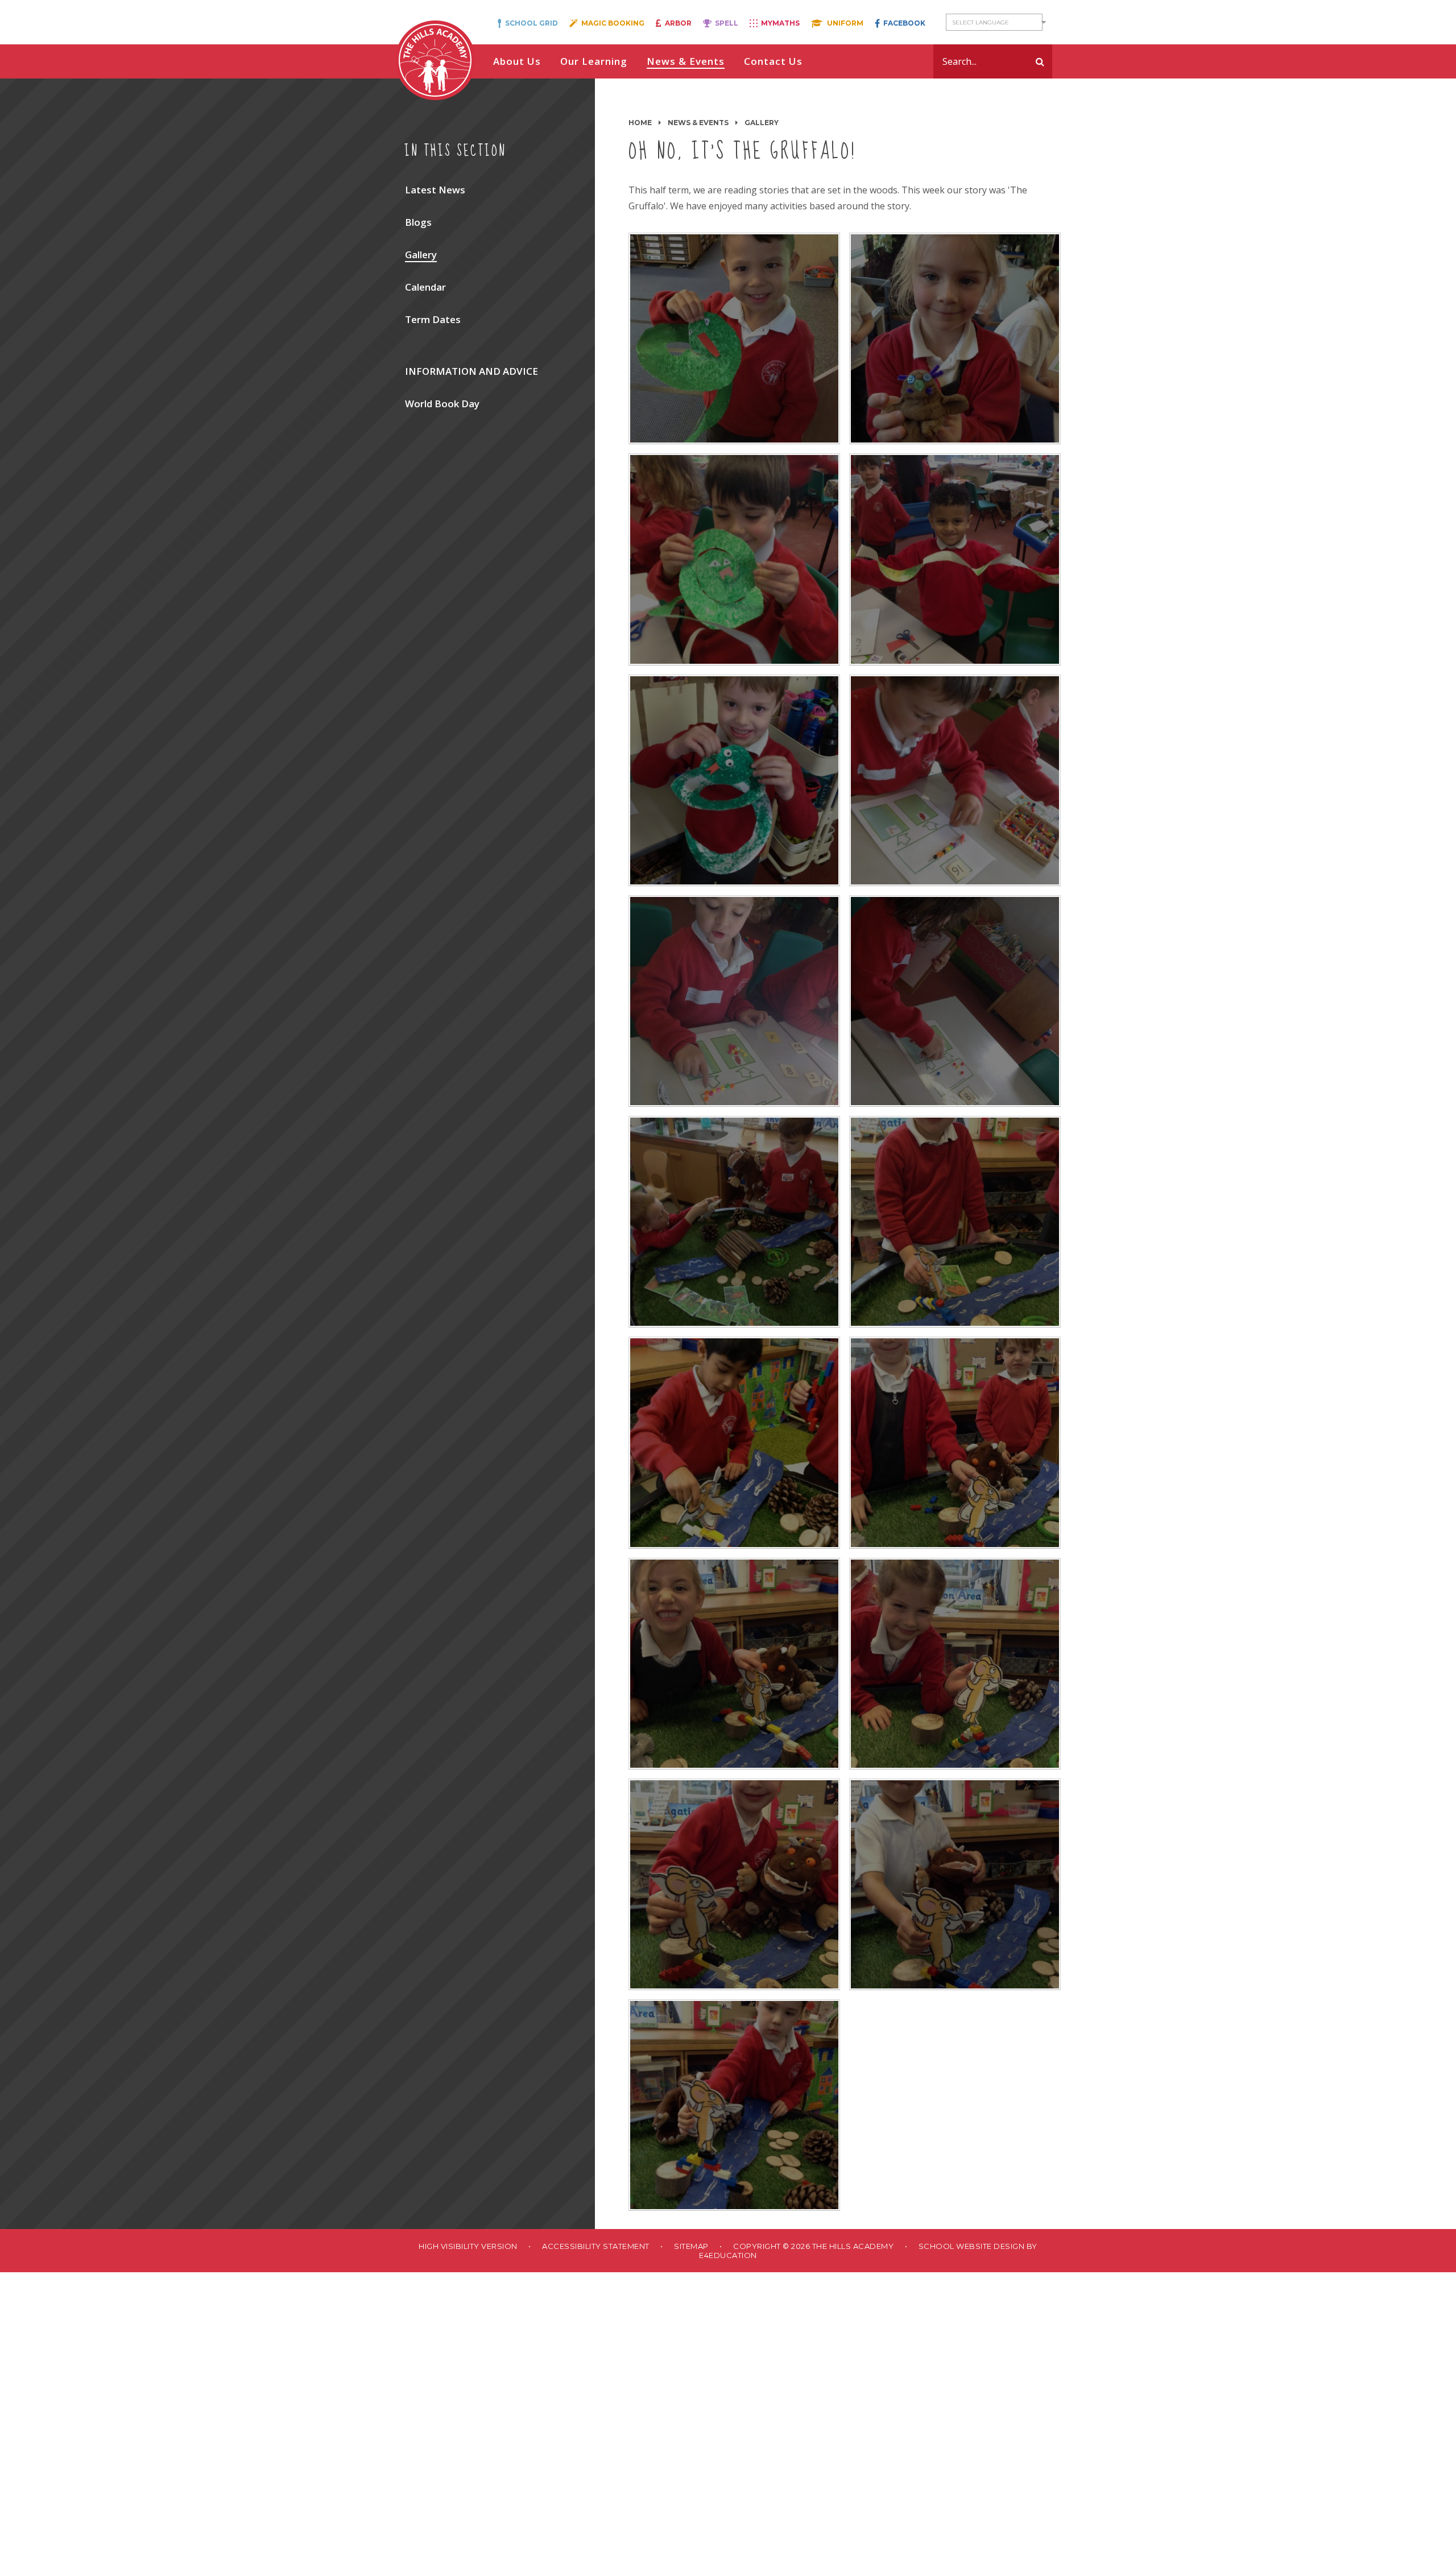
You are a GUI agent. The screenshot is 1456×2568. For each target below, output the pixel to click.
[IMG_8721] (955, 1222)
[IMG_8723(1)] (734, 1442)
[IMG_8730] (734, 1664)
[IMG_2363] (955, 1001)
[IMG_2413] (734, 780)
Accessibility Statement (596, 2246)
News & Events (698, 123)
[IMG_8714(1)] (955, 338)
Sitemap (691, 2246)
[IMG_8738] (955, 1884)
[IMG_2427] (734, 559)
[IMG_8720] (734, 338)
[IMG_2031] (734, 1222)
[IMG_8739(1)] (734, 2105)
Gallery (762, 123)
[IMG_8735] (734, 1884)
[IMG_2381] (955, 780)
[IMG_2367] (734, 1001)
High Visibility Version (468, 2246)
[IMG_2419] (955, 559)
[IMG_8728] (955, 1442)
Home (640, 123)
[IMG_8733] (955, 1664)
